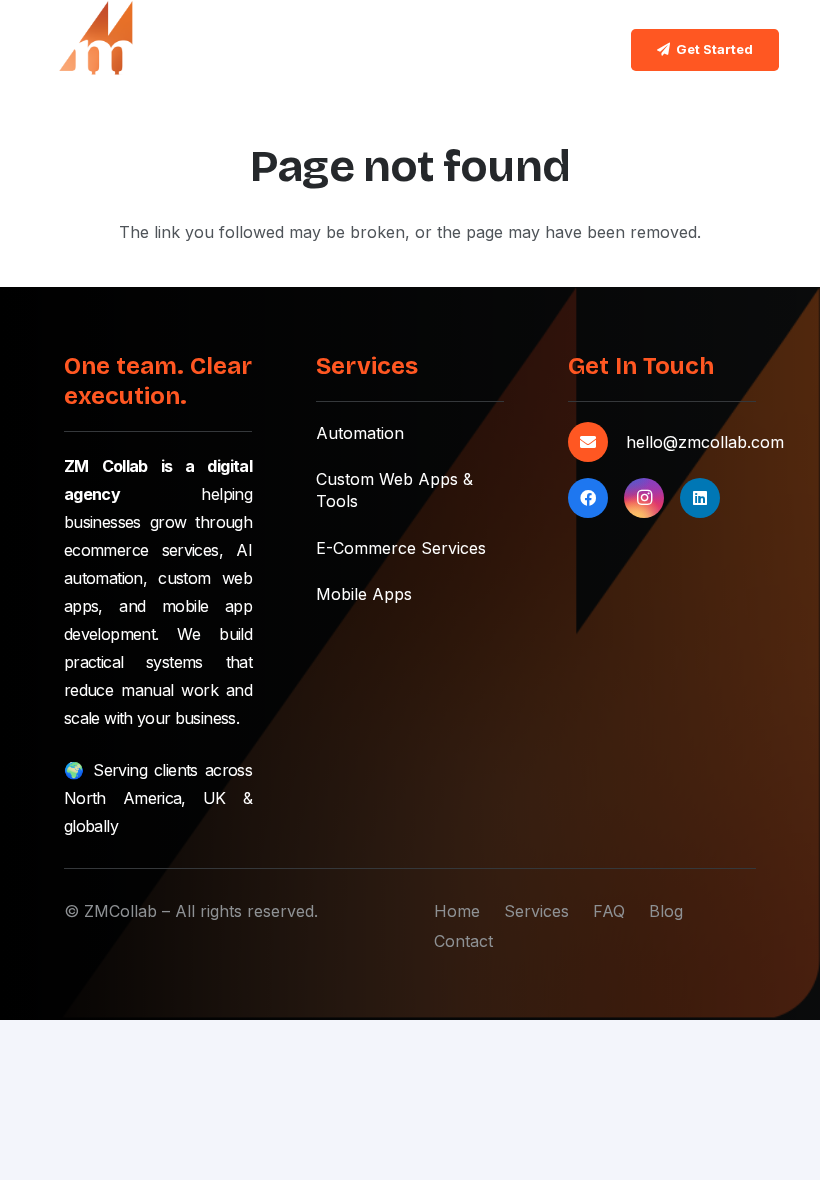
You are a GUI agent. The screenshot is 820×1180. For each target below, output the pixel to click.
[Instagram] (644, 498)
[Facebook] (588, 498)
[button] (582, 50)
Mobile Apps (364, 594)
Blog (666, 911)
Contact (463, 941)
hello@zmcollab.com (705, 442)
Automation (360, 433)
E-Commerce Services (401, 548)
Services (536, 911)
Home (457, 911)
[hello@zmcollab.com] (597, 442)
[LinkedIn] (700, 498)
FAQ (609, 911)
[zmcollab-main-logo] (91, 50)
